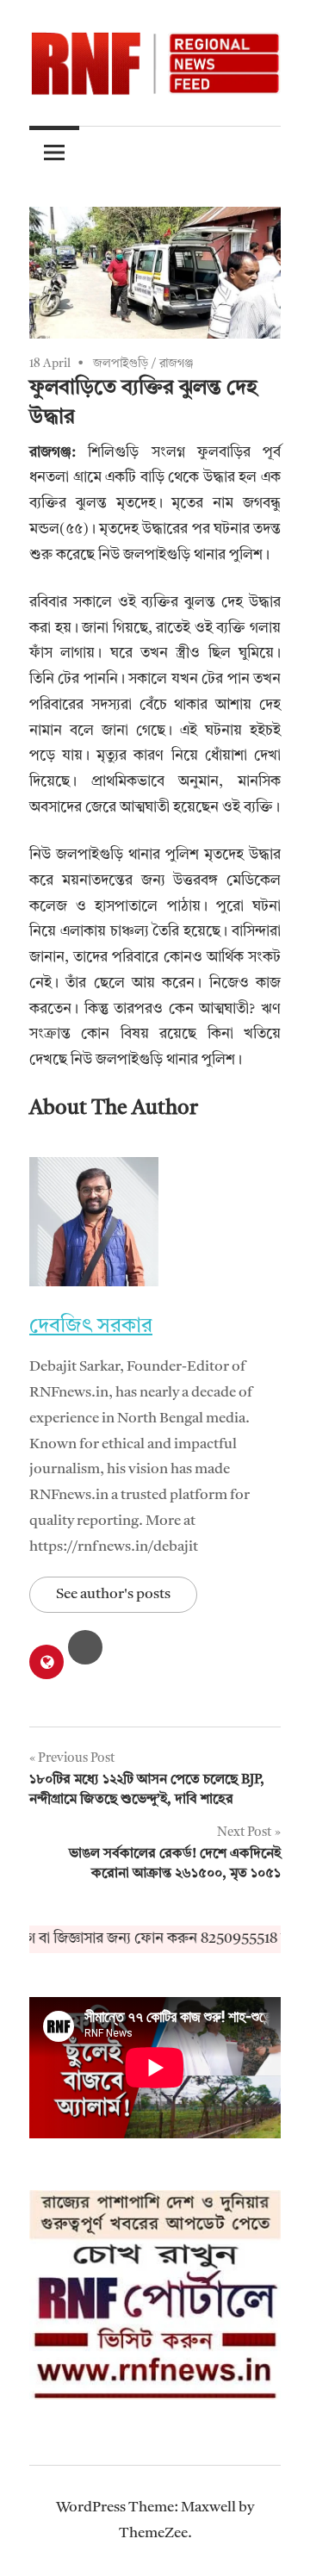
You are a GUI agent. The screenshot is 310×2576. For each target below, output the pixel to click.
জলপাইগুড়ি (121, 364)
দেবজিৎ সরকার (91, 1327)
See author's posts (113, 1594)
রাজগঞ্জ (177, 364)
